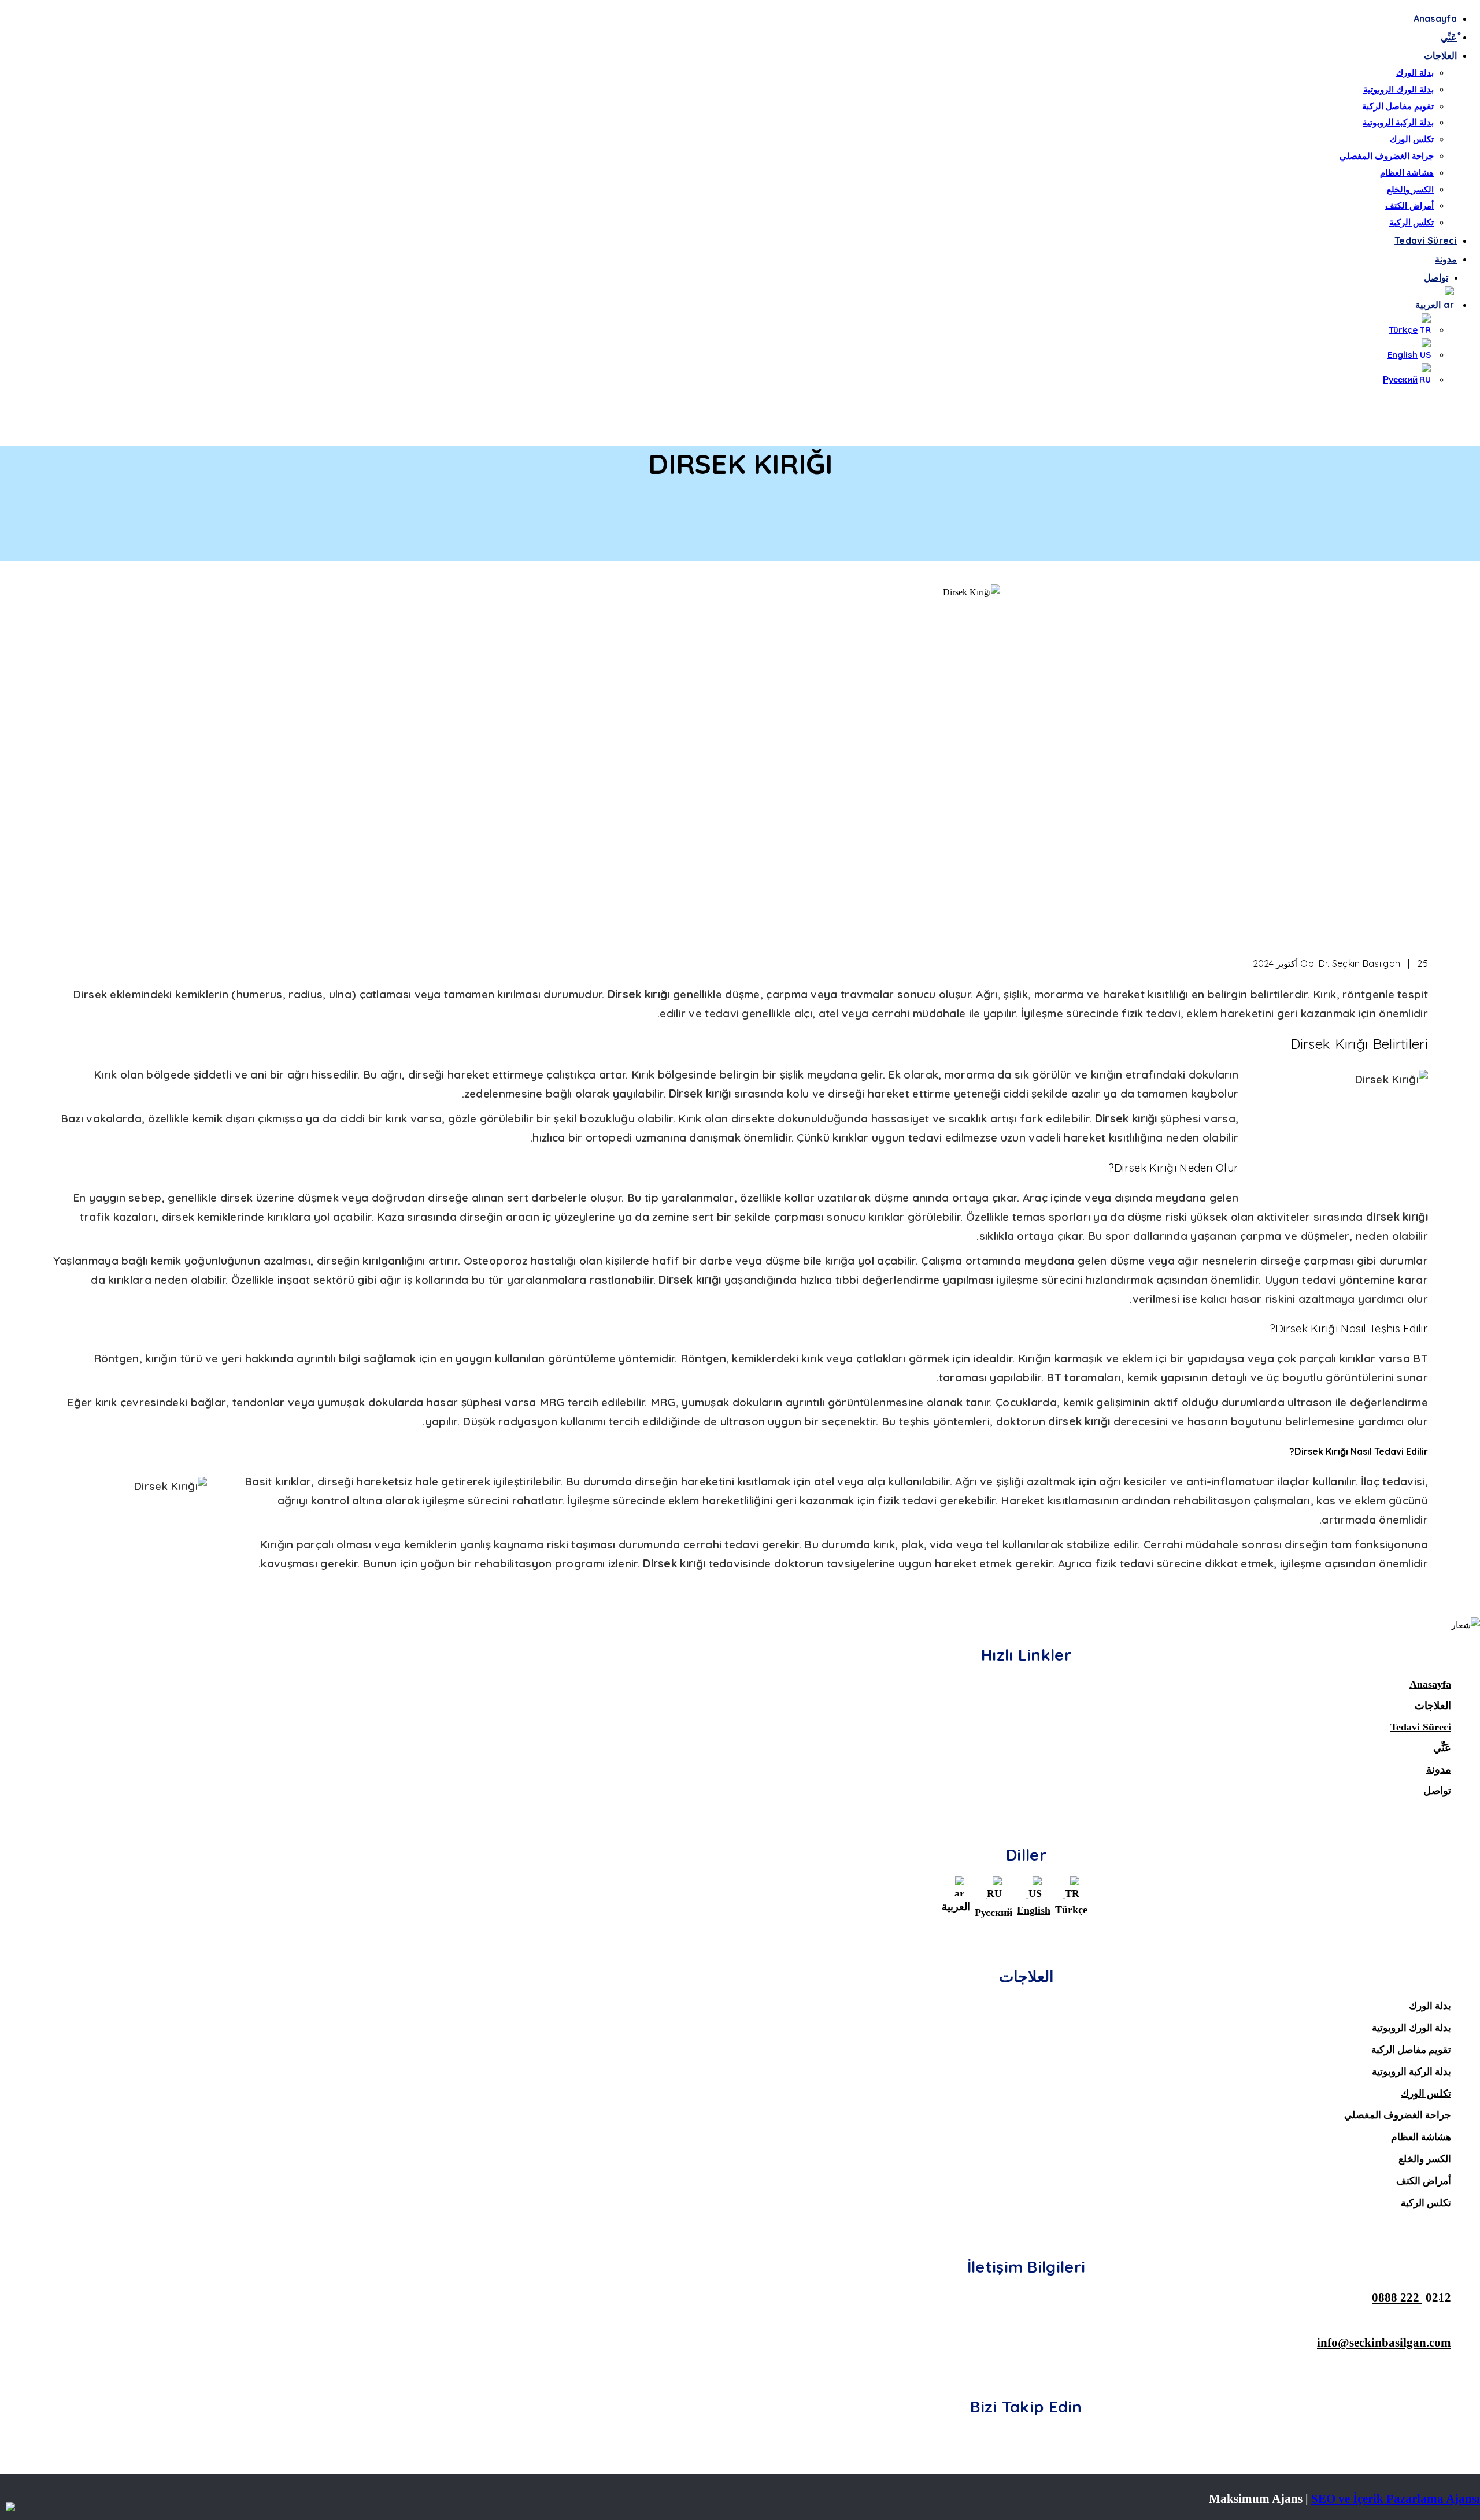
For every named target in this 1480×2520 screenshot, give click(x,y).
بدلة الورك (1415, 73)
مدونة (1446, 259)
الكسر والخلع (1410, 189)
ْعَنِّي (1449, 37)
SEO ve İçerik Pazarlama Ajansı (1396, 2498)
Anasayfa (1435, 18)
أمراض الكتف (1409, 205)
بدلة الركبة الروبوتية (1398, 122)
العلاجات (1440, 55)
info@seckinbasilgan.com (1384, 2342)
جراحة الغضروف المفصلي (1387, 156)
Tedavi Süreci (1426, 240)
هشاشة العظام (1407, 173)
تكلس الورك (1412, 139)
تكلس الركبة (1411, 222)
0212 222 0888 (1411, 2297)
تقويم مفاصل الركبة (1398, 106)
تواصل (1436, 277)
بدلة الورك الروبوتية (1398, 89)
